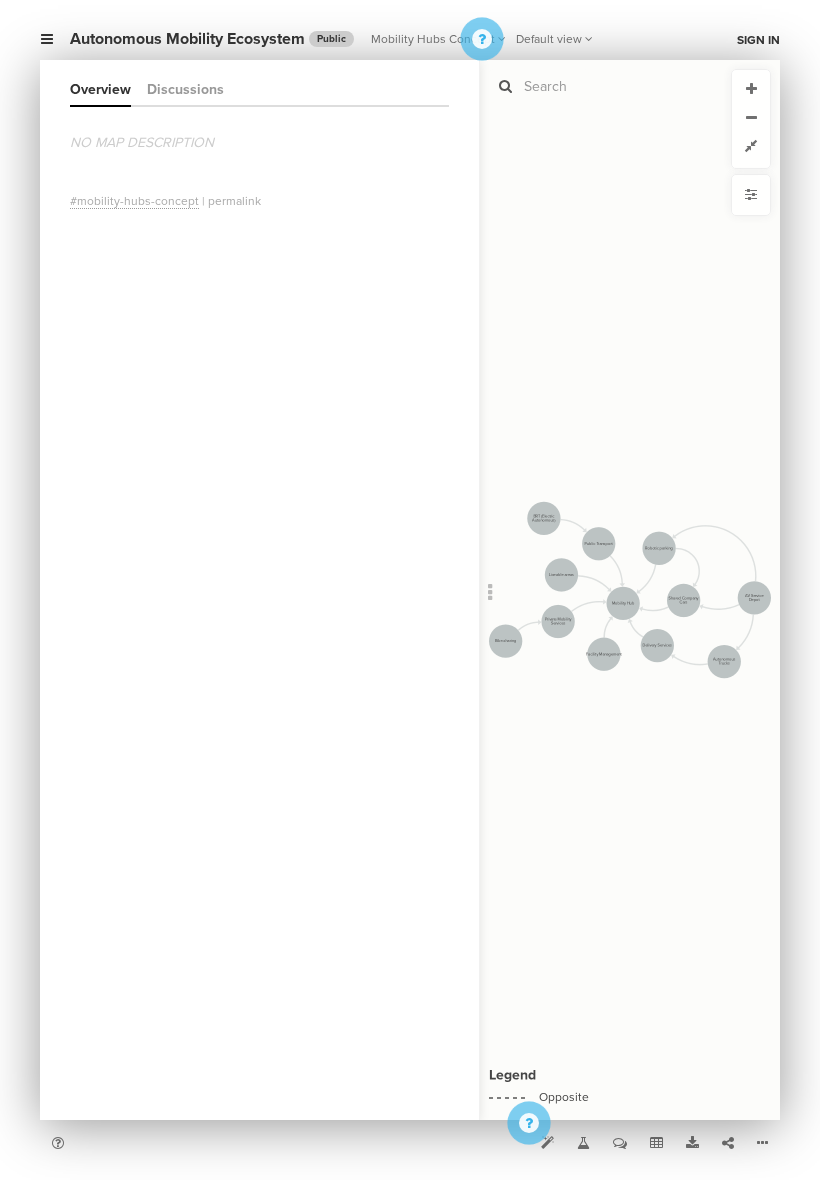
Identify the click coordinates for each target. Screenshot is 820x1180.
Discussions (185, 89)
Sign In (758, 40)
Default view (549, 39)
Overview (100, 89)
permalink (234, 201)
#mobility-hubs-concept (134, 201)
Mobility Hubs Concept (433, 39)
